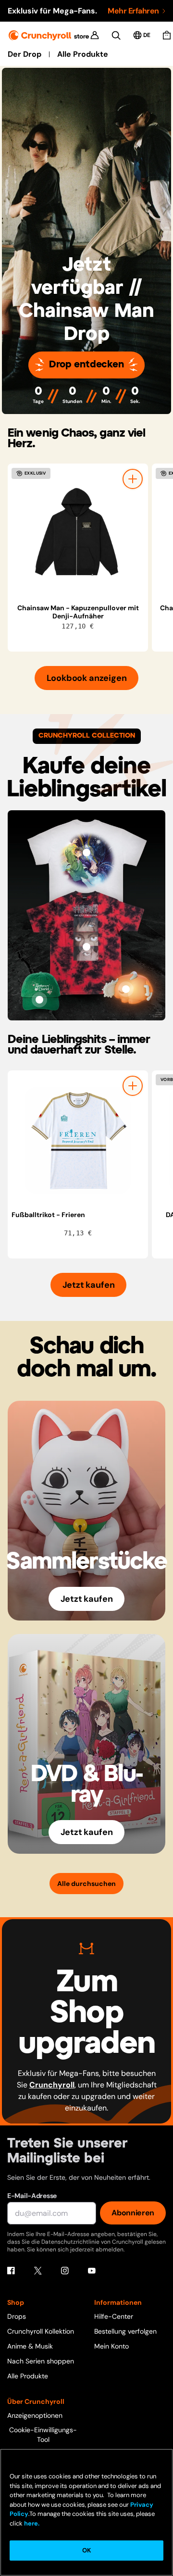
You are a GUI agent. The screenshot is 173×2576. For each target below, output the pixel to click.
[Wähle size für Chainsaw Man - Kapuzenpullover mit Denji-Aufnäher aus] (133, 479)
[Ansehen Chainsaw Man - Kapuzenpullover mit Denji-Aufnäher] (78, 534)
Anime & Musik (30, 2346)
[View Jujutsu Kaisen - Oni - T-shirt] (86, 947)
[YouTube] (92, 2271)
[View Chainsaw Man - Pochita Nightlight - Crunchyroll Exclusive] (126, 989)
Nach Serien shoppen (41, 2361)
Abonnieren (133, 2213)
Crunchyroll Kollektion (41, 2331)
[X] (38, 2271)
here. (31, 2523)
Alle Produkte (83, 54)
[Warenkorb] (167, 35)
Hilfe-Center (114, 2316)
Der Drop (25, 54)
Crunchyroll (52, 2085)
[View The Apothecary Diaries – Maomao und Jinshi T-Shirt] (86, 853)
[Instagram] (65, 2271)
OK (86, 2550)
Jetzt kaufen (89, 1285)
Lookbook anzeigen (87, 678)
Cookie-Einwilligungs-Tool (43, 2435)
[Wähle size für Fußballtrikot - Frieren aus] (133, 1086)
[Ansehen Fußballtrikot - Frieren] (78, 1141)
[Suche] (116, 35)
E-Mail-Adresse (32, 2196)
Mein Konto (111, 2346)
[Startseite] (49, 35)
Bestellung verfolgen (125, 2331)
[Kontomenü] (95, 35)
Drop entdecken (86, 365)
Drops (17, 2316)
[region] (90, 558)
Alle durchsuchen (86, 1884)
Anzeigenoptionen (35, 2415)
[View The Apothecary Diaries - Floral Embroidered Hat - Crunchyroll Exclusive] (39, 1000)
